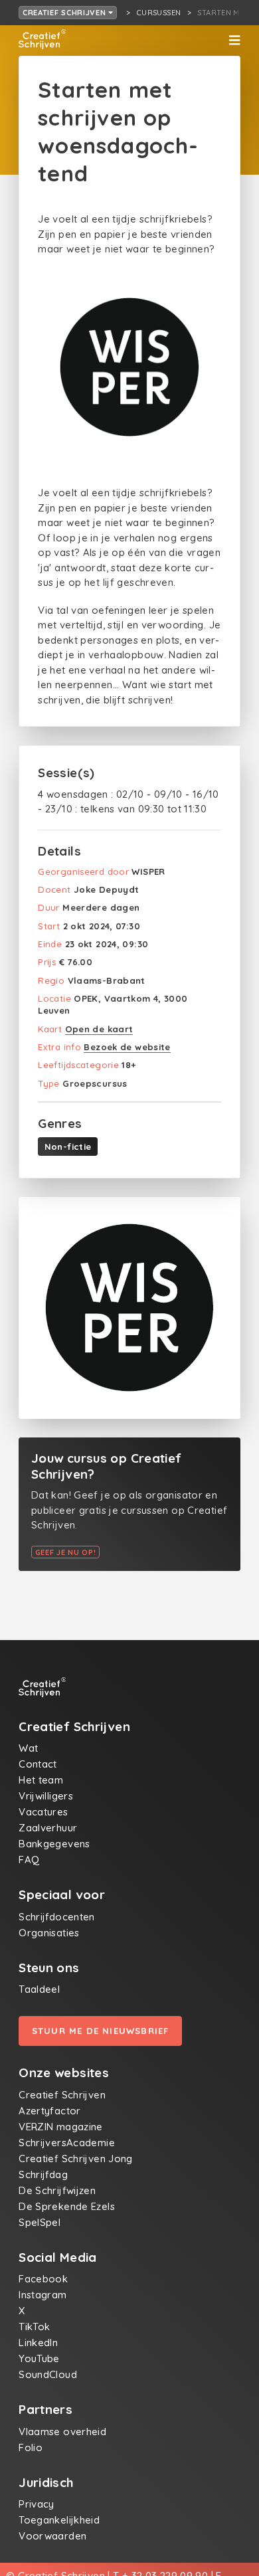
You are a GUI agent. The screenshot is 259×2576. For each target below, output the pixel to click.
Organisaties (49, 1933)
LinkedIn (38, 2343)
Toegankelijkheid (59, 2520)
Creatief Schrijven (66, 13)
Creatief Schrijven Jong (76, 2159)
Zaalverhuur (48, 1828)
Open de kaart (99, 1029)
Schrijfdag (43, 2174)
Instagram (43, 2295)
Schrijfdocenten (57, 1917)
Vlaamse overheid (62, 2432)
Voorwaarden (52, 2536)
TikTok (34, 2327)
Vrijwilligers (46, 1796)
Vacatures (43, 1812)
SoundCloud (48, 2374)
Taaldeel (39, 1989)
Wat (28, 1748)
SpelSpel (40, 2222)
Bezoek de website (127, 1047)
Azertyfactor (50, 2111)
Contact (38, 1764)
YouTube (39, 2358)
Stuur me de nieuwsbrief (101, 2031)
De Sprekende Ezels (67, 2206)
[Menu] (234, 41)
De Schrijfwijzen (57, 2190)
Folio (31, 2447)
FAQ (29, 1860)
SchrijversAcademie (67, 2143)
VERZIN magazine (61, 2127)
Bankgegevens (54, 1844)
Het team (41, 1780)
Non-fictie (68, 1147)
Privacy (37, 2504)
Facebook (43, 2279)
